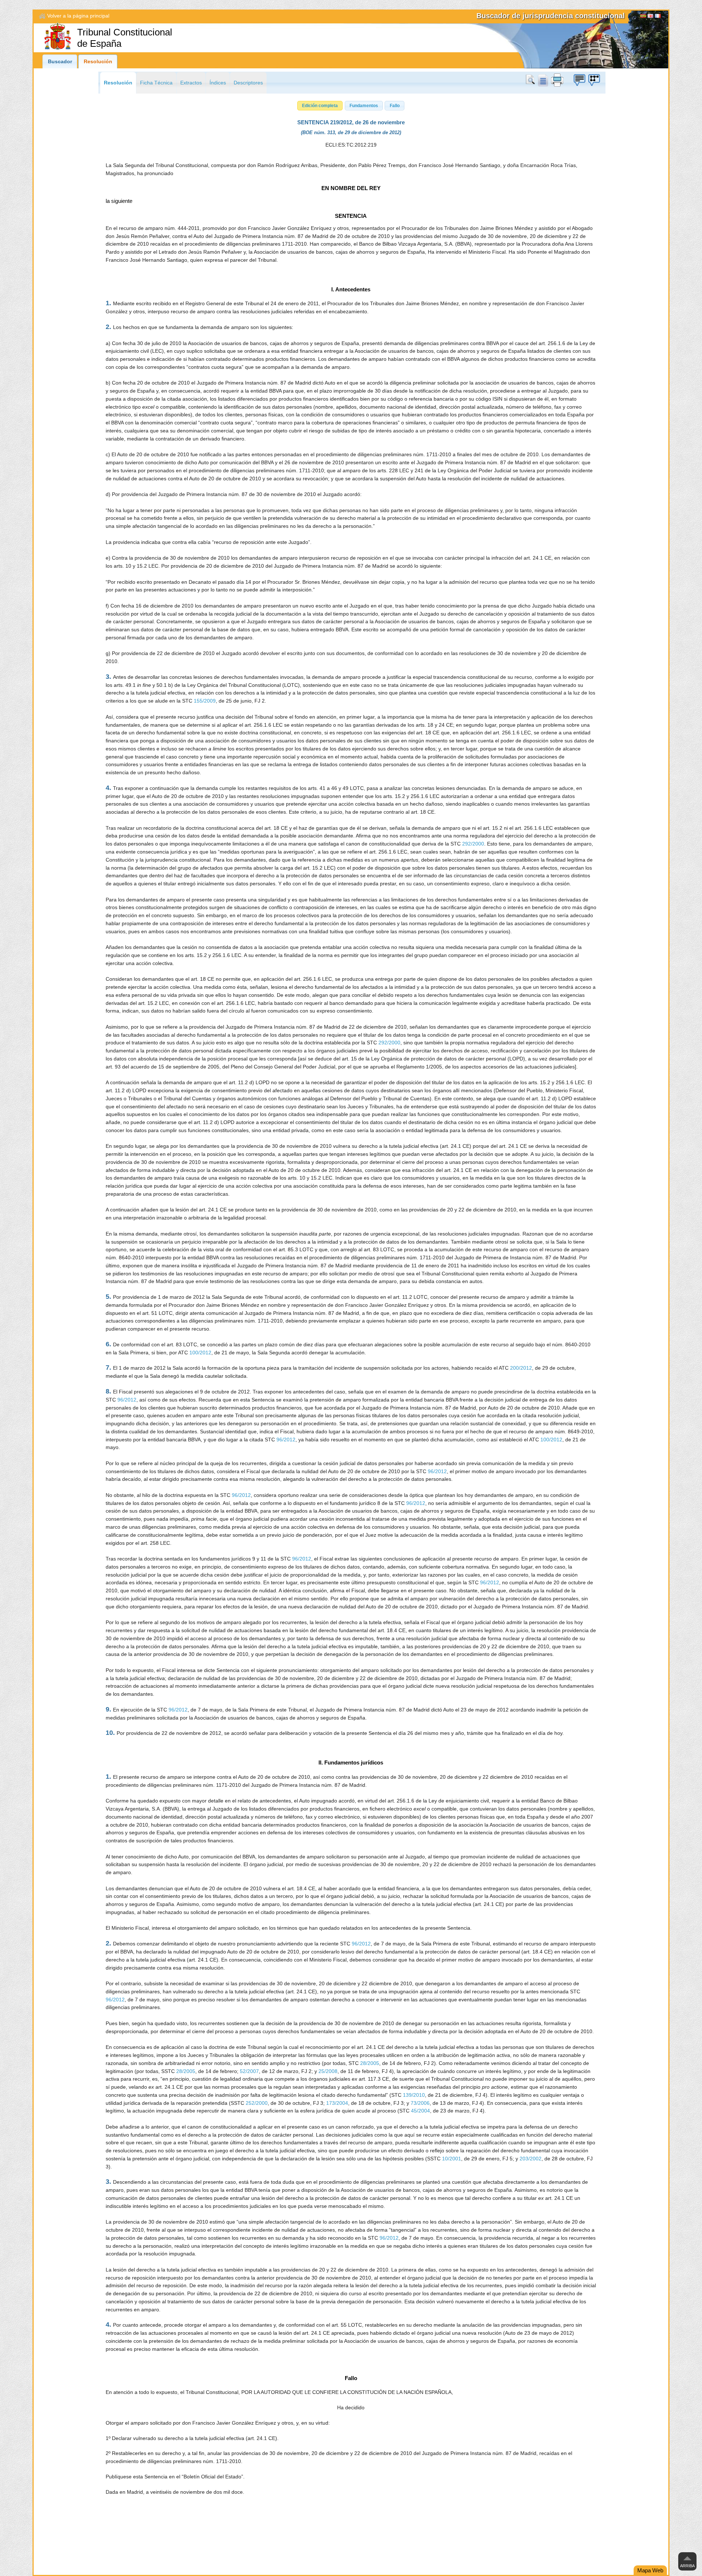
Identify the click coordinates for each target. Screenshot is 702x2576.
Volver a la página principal (78, 16)
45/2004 (420, 2111)
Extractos (191, 83)
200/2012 (521, 1368)
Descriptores (248, 83)
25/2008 (328, 2071)
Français (658, 17)
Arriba (687, 2566)
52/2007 (249, 2071)
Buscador (60, 62)
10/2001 (452, 2159)
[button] (320, 106)
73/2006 (420, 2103)
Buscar (532, 80)
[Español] (643, 17)
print (557, 80)
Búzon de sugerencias (579, 80)
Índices (218, 83)
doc (543, 80)
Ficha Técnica (156, 83)
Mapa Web (650, 2570)
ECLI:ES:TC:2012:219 (351, 145)
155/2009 (205, 701)
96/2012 (127, 1400)
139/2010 (414, 2095)
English (650, 17)
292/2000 (473, 844)
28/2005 (370, 2063)
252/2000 (257, 2103)
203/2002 (531, 2159)
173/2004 (337, 2103)
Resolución (98, 62)
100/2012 (200, 1353)
